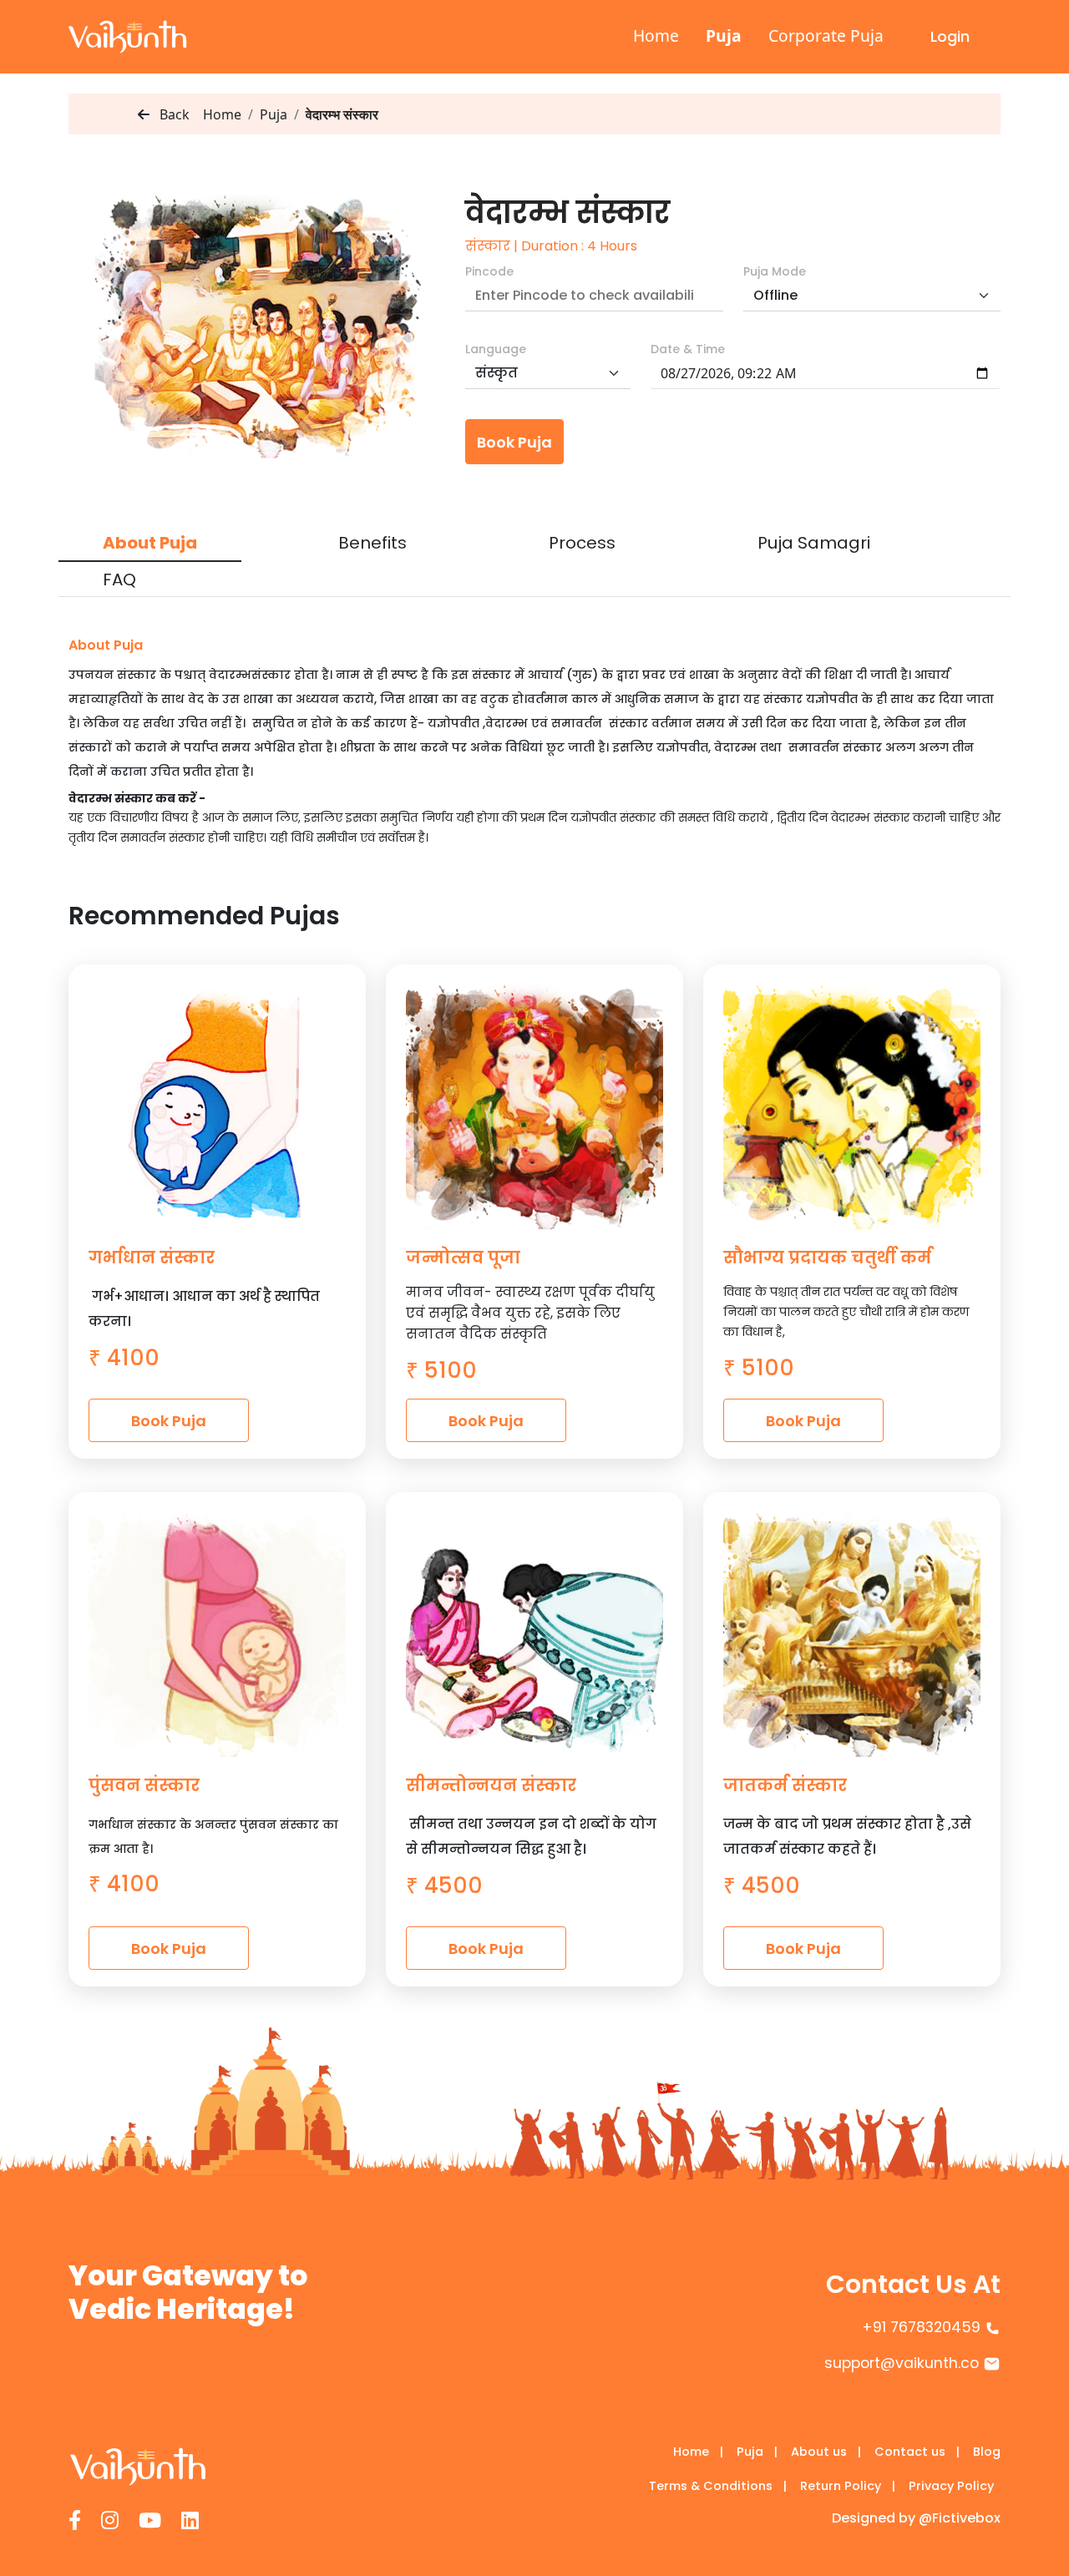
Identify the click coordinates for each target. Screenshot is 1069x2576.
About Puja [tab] (150, 543)
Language (496, 349)
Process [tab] (582, 543)
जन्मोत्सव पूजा (463, 1258)
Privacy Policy (951, 2486)
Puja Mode (775, 271)
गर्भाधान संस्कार (152, 1258)
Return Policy (848, 2486)
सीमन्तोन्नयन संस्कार (491, 1785)
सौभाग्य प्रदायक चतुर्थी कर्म (827, 1258)
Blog (987, 2452)
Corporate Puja (826, 35)
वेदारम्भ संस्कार (342, 114)
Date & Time (688, 349)
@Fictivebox (960, 2518)
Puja (724, 35)
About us (826, 2452)
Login (950, 36)
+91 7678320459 (921, 2327)
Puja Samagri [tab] (814, 543)
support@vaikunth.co (902, 2363)
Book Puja (514, 442)
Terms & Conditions (718, 2486)
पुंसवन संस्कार (144, 1785)
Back (173, 114)
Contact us (917, 2452)
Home (656, 35)
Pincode (489, 271)
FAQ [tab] (119, 579)
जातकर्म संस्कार (785, 1785)
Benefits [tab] (372, 543)
